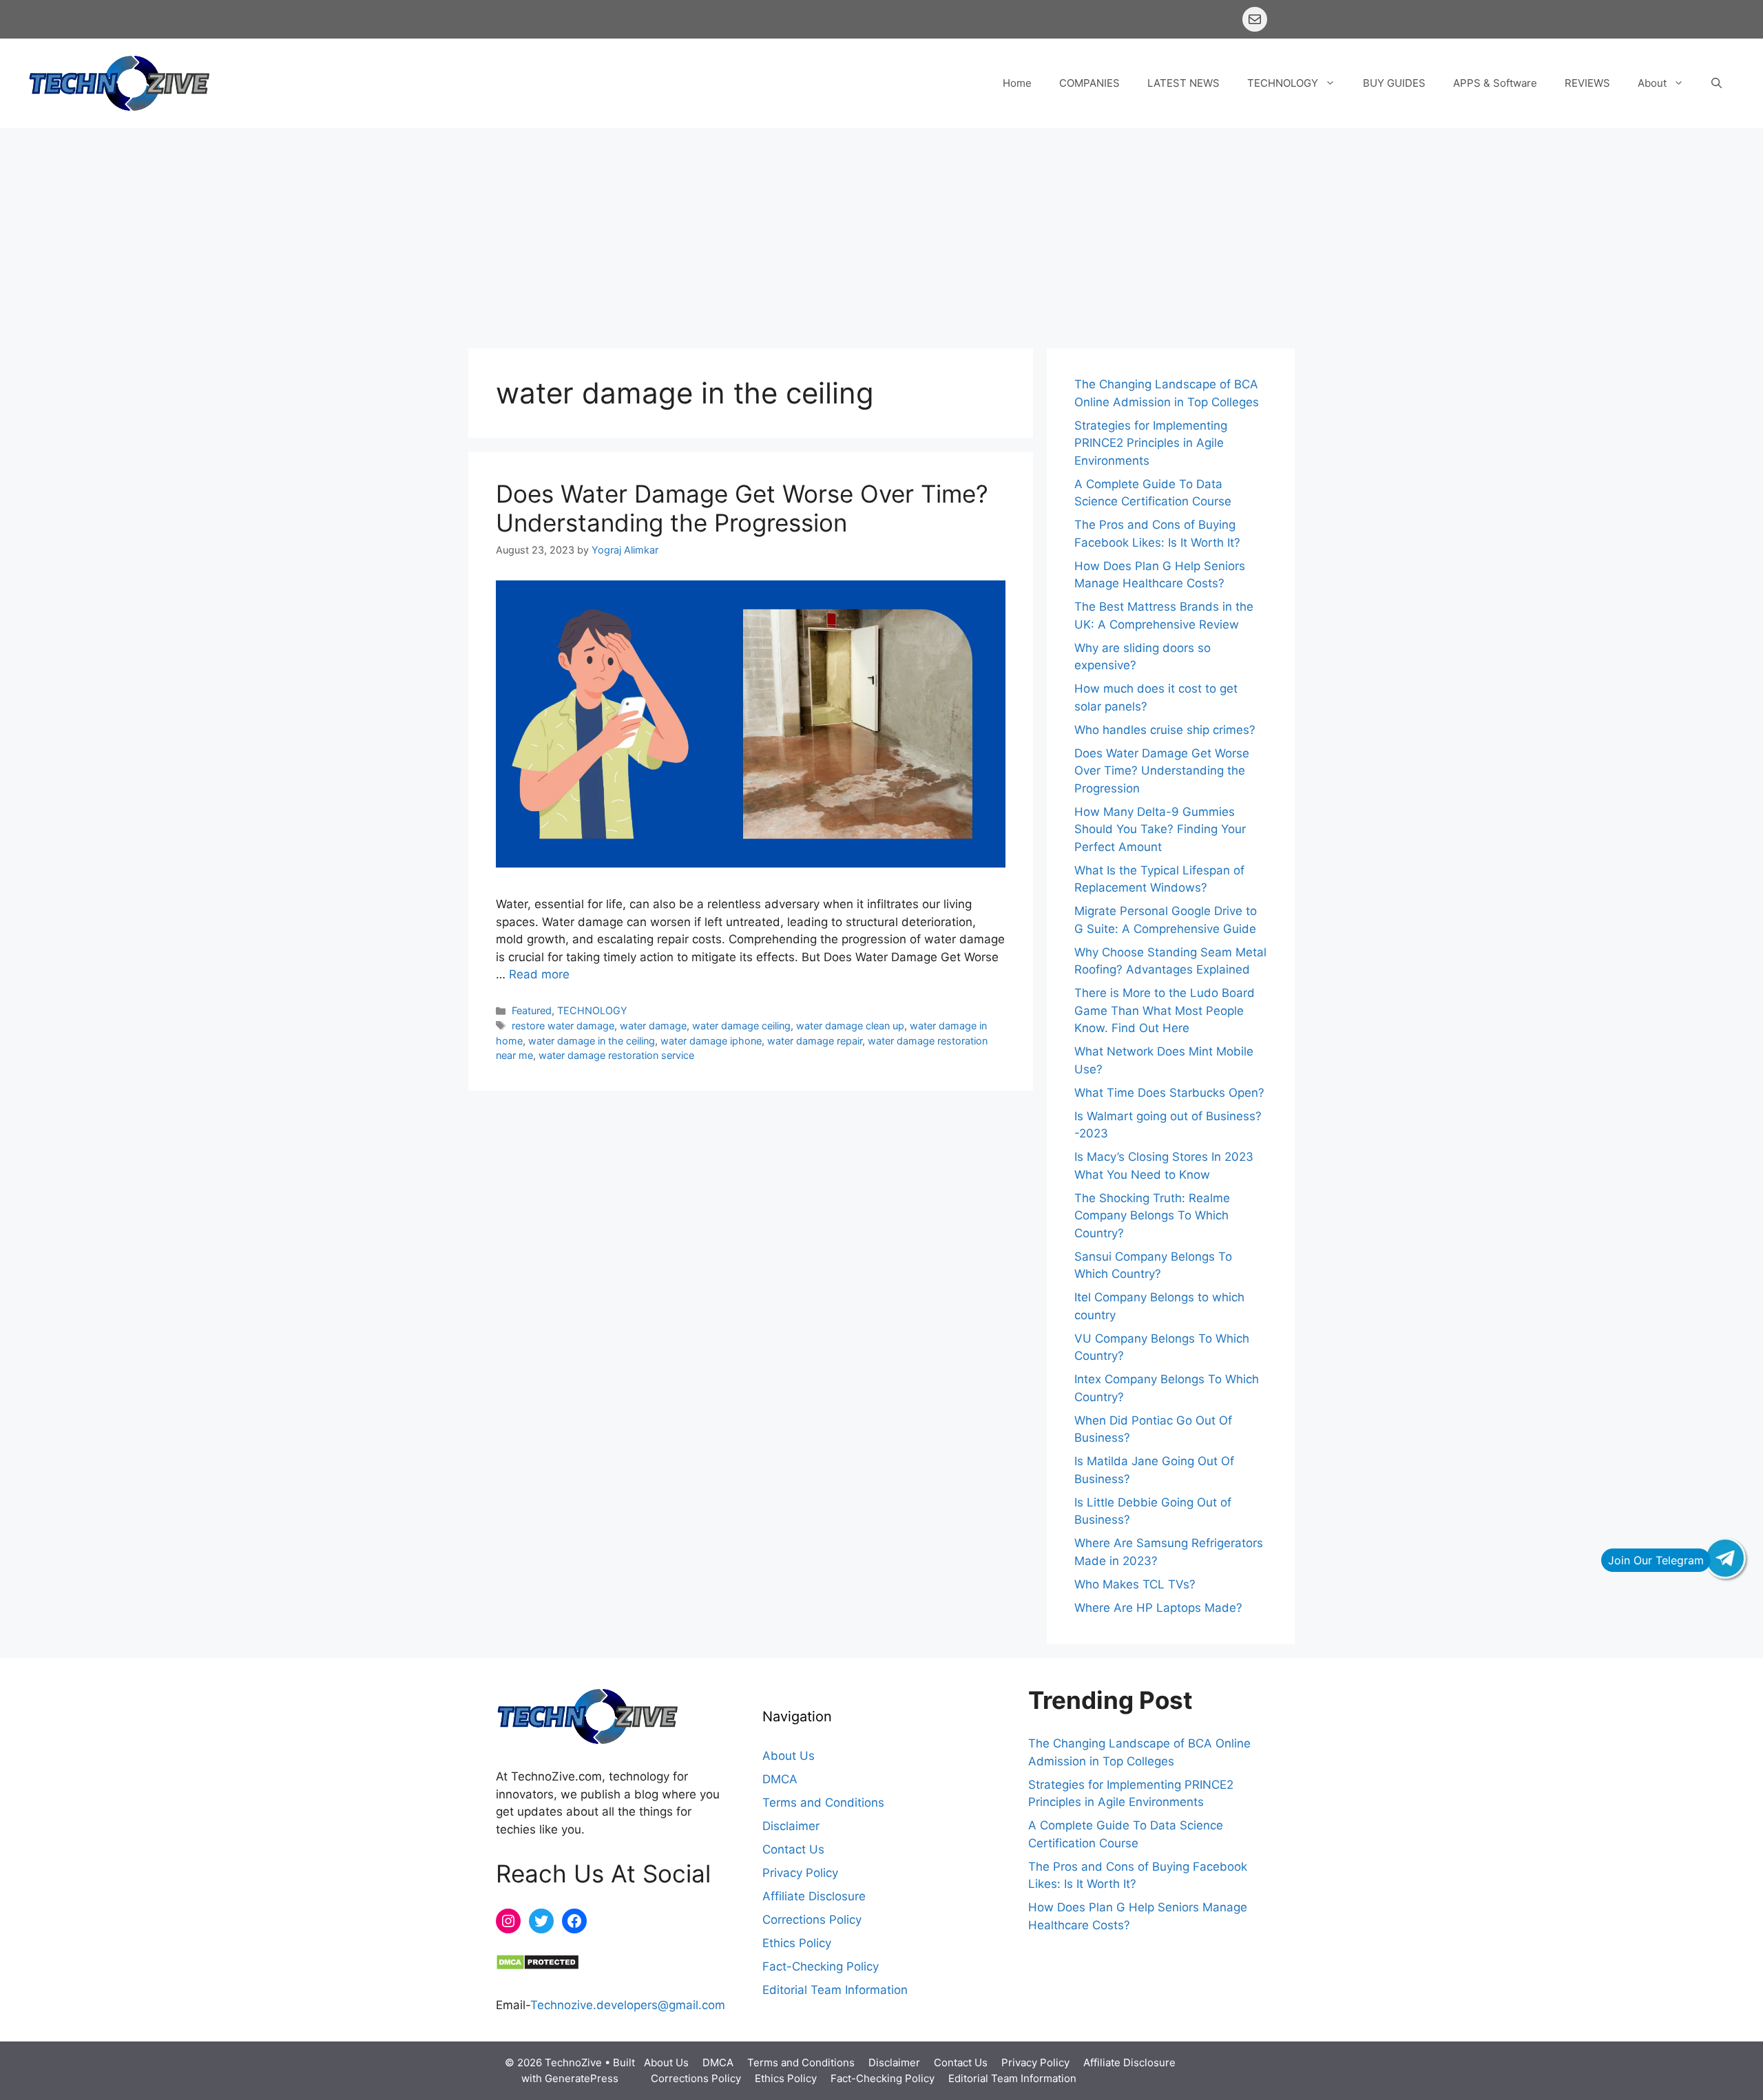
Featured (532, 1010)
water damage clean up (850, 1026)
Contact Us (793, 1849)
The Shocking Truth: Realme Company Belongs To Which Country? (1152, 1216)
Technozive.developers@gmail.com (628, 2005)
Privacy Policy (800, 1873)
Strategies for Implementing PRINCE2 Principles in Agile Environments (1151, 443)
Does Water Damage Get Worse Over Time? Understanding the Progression (742, 508)
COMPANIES (1089, 83)
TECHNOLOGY (1283, 83)
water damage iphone (711, 1041)
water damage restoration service (616, 1055)
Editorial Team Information (835, 1990)
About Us (789, 1756)
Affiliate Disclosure (814, 1896)
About (1652, 83)
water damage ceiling (741, 1026)
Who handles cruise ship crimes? (1165, 730)
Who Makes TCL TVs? (1135, 1584)
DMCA (780, 1779)
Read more (539, 974)
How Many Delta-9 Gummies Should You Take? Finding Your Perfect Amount (1160, 829)
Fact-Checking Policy (821, 1966)
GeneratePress (582, 2078)
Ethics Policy (797, 1943)
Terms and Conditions (823, 1803)
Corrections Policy (812, 1920)
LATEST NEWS (1183, 83)
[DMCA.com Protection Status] (538, 1966)
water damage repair (815, 1041)
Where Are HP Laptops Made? (1158, 1608)
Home (1017, 83)
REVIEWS (1587, 83)
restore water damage (563, 1026)
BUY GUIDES (1394, 83)
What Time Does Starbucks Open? (1169, 1093)
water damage (653, 1026)
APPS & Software (1495, 83)
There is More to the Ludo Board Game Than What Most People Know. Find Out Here (1165, 1010)
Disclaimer (791, 1826)
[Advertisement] (881, 231)
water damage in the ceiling (592, 1041)
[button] (1717, 83)
